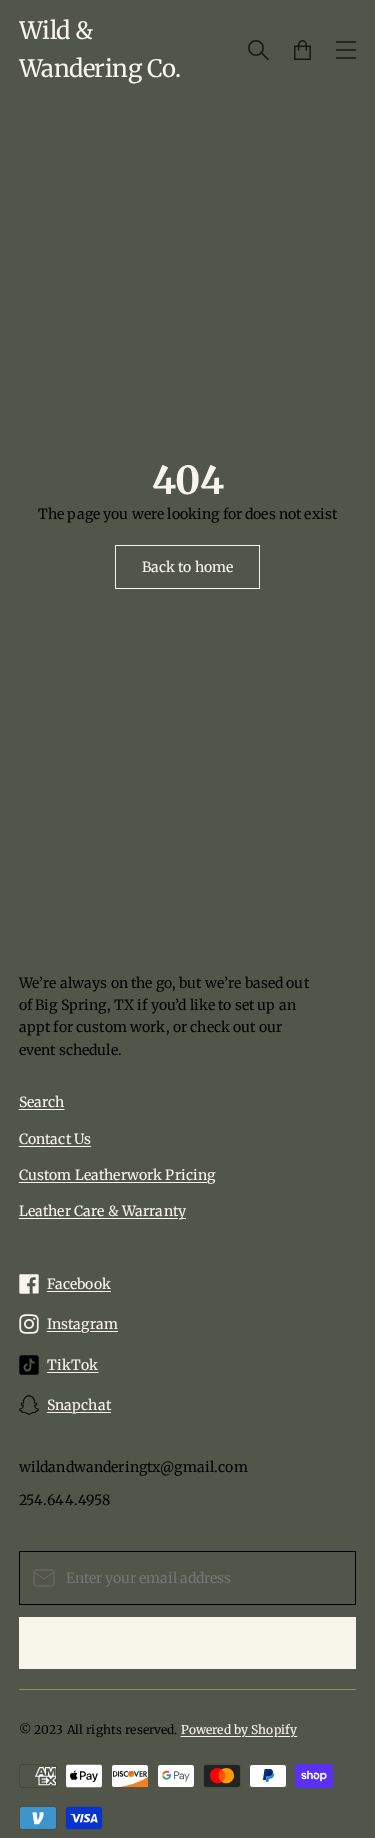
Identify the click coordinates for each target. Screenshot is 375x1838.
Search (42, 1102)
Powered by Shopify (239, 1729)
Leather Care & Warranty (102, 1211)
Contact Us (55, 1139)
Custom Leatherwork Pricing (117, 1175)
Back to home (188, 567)
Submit (187, 1643)
